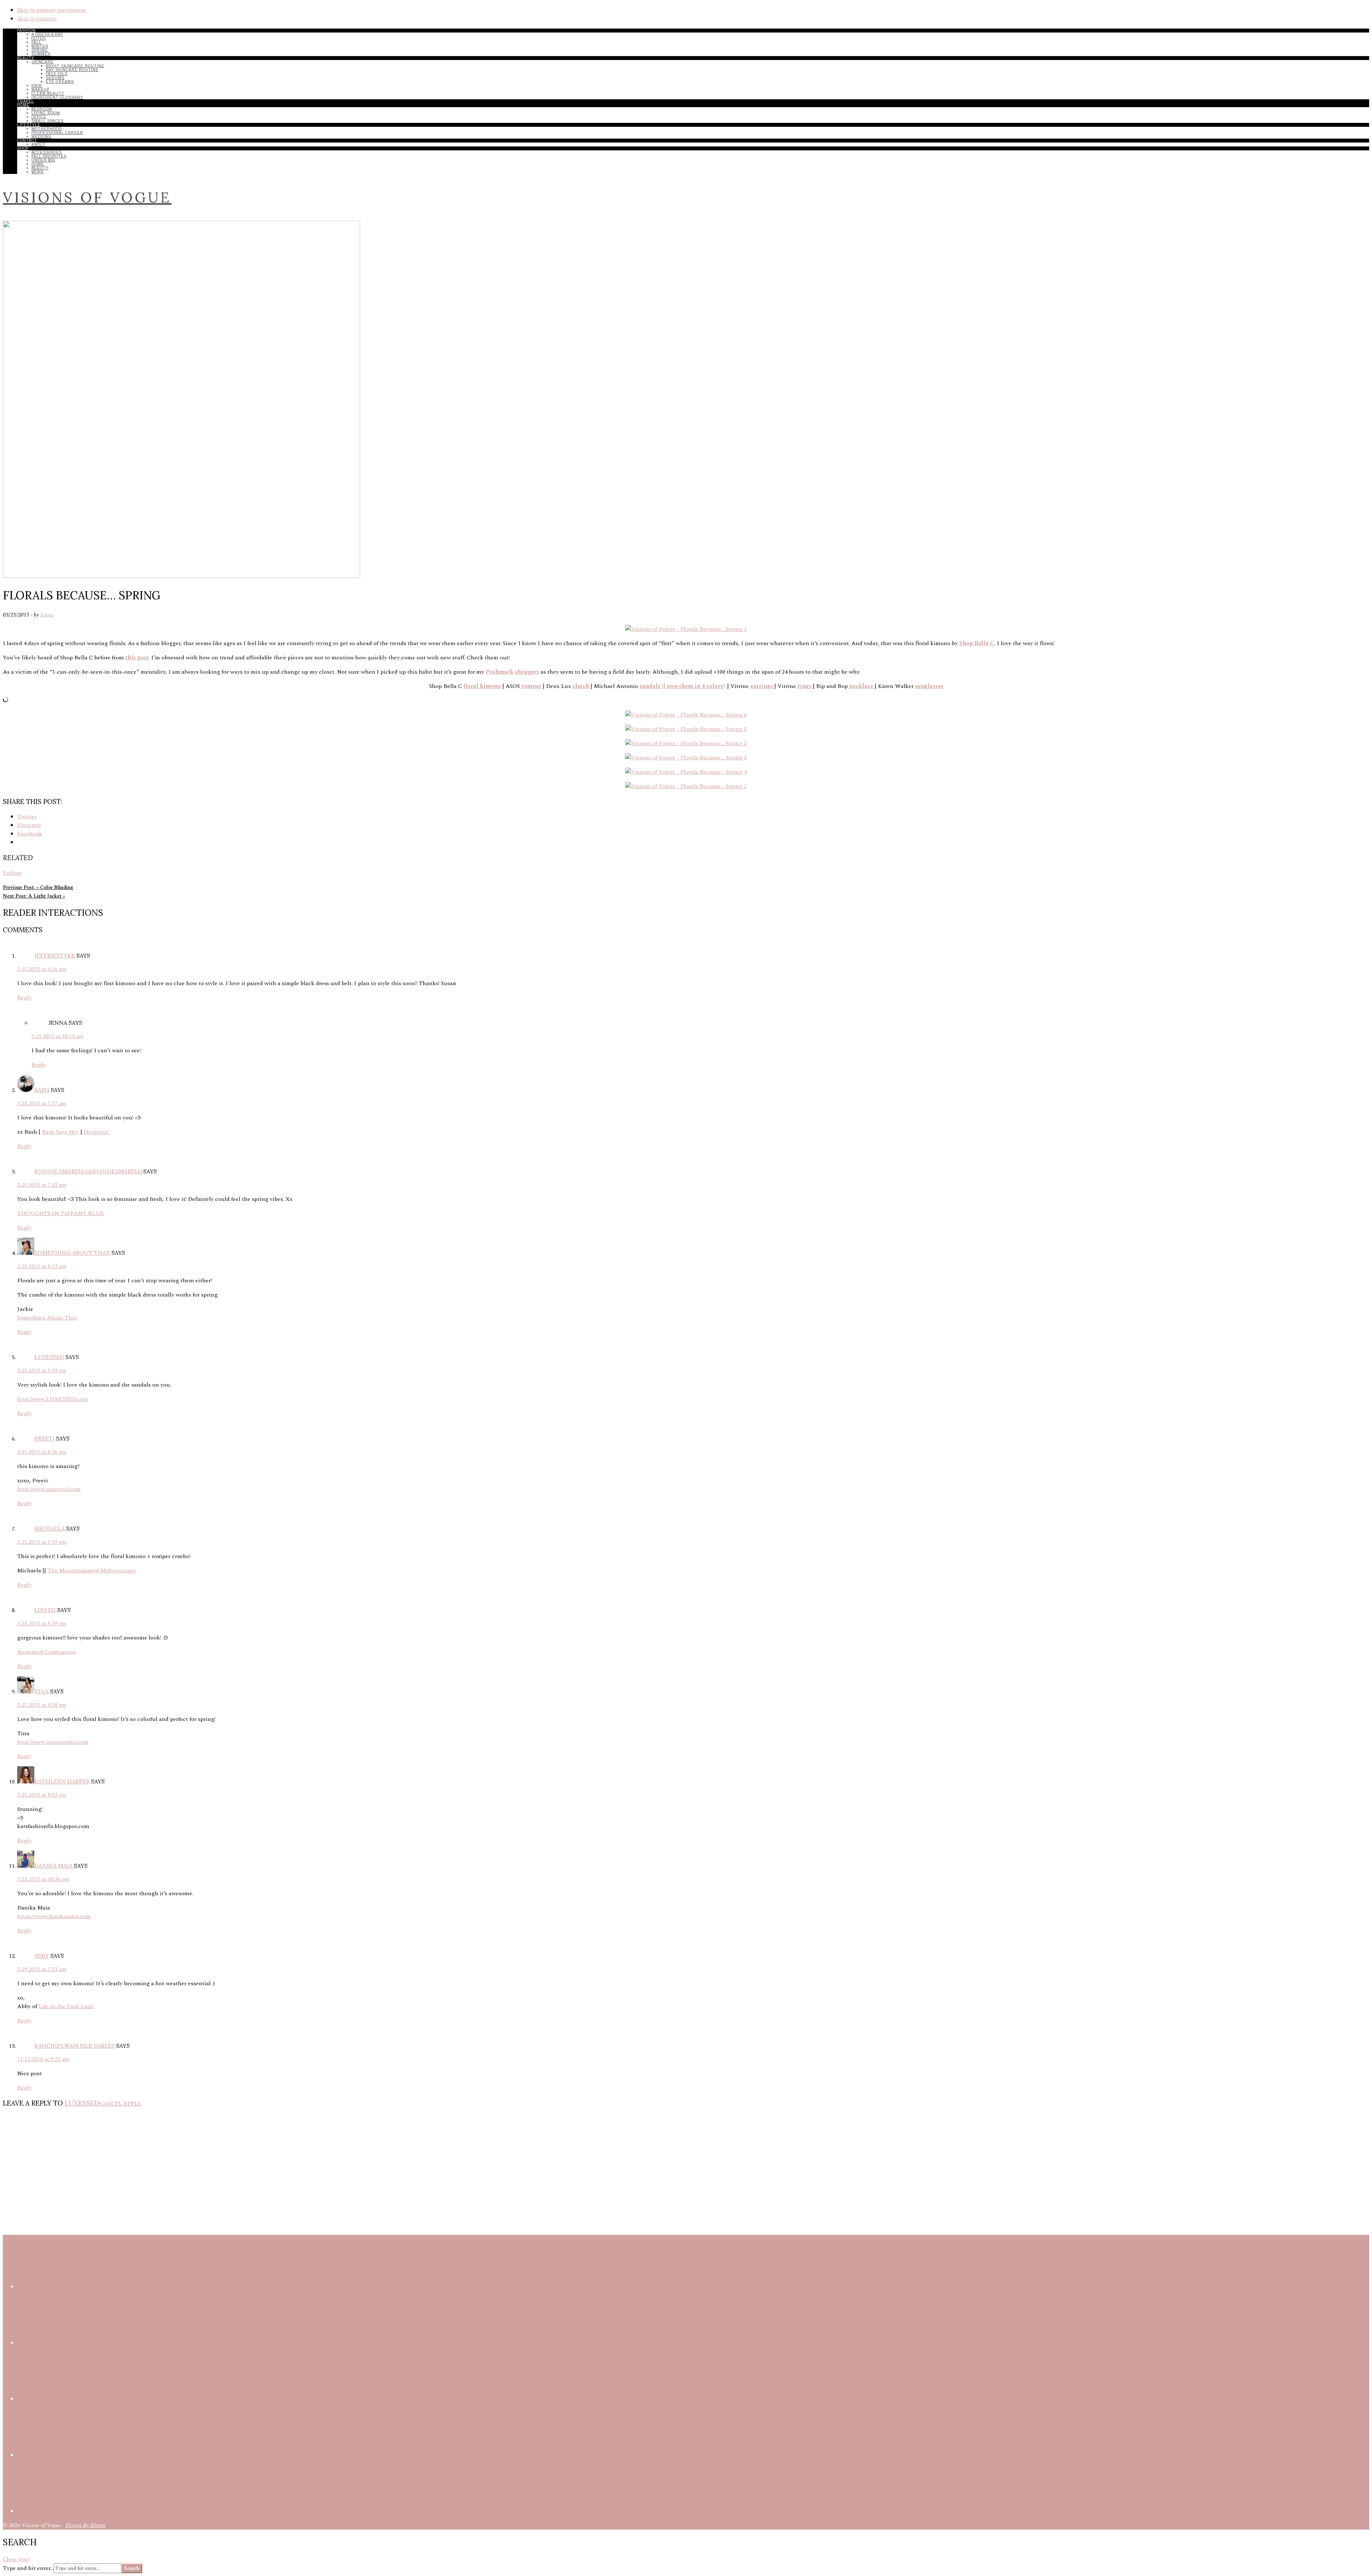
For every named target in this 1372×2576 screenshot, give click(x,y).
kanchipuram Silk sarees (74, 2046)
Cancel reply (120, 2103)
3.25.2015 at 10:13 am (57, 1036)
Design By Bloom (85, 2525)
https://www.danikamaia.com (54, 1916)
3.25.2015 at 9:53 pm (42, 1795)
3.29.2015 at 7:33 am (42, 1969)
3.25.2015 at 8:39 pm (42, 1623)
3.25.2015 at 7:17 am (42, 1103)
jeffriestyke (55, 955)
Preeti (44, 1438)
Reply (24, 998)
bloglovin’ (97, 1132)
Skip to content (37, 19)
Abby (42, 1956)
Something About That (72, 1253)
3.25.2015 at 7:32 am (42, 1185)
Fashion (12, 873)
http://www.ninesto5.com (49, 1489)
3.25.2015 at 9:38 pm (42, 1705)
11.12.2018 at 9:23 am (43, 2059)
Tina (41, 1691)
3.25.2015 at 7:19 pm (42, 1542)
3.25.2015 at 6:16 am (42, 969)
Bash (42, 1090)
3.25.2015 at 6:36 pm (42, 1452)
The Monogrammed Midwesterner (92, 1571)
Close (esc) (16, 2559)
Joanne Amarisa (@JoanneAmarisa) (88, 1171)
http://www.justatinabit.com (53, 1742)
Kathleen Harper (62, 1781)
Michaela (49, 1528)
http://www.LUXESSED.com (53, 1399)
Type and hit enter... (28, 2568)
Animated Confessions (46, 1652)
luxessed (49, 1357)
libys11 (45, 1610)
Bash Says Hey (60, 1132)
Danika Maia (53, 1866)
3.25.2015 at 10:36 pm (43, 1879)
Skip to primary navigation (51, 10)
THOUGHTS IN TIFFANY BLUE (61, 1213)
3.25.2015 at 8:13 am (42, 1266)
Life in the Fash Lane (66, 2006)
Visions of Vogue (87, 197)
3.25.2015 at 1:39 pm (42, 1371)
